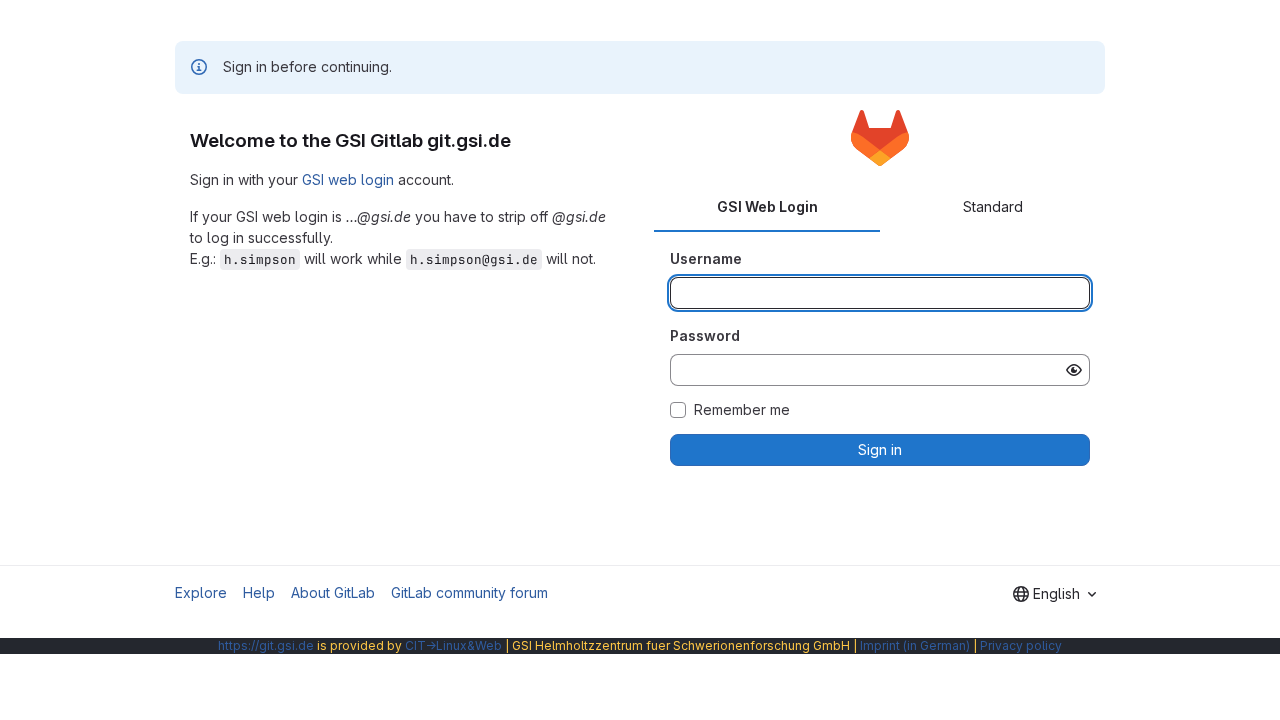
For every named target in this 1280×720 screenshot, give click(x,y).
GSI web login (348, 179)
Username (706, 258)
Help (259, 592)
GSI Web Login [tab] (767, 206)
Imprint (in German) (915, 645)
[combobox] (1054, 594)
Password (705, 335)
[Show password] (1074, 370)
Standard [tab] (993, 206)
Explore (201, 592)
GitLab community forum (469, 592)
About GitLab (333, 592)
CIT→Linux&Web (453, 645)
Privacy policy (1021, 645)
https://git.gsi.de (266, 645)
